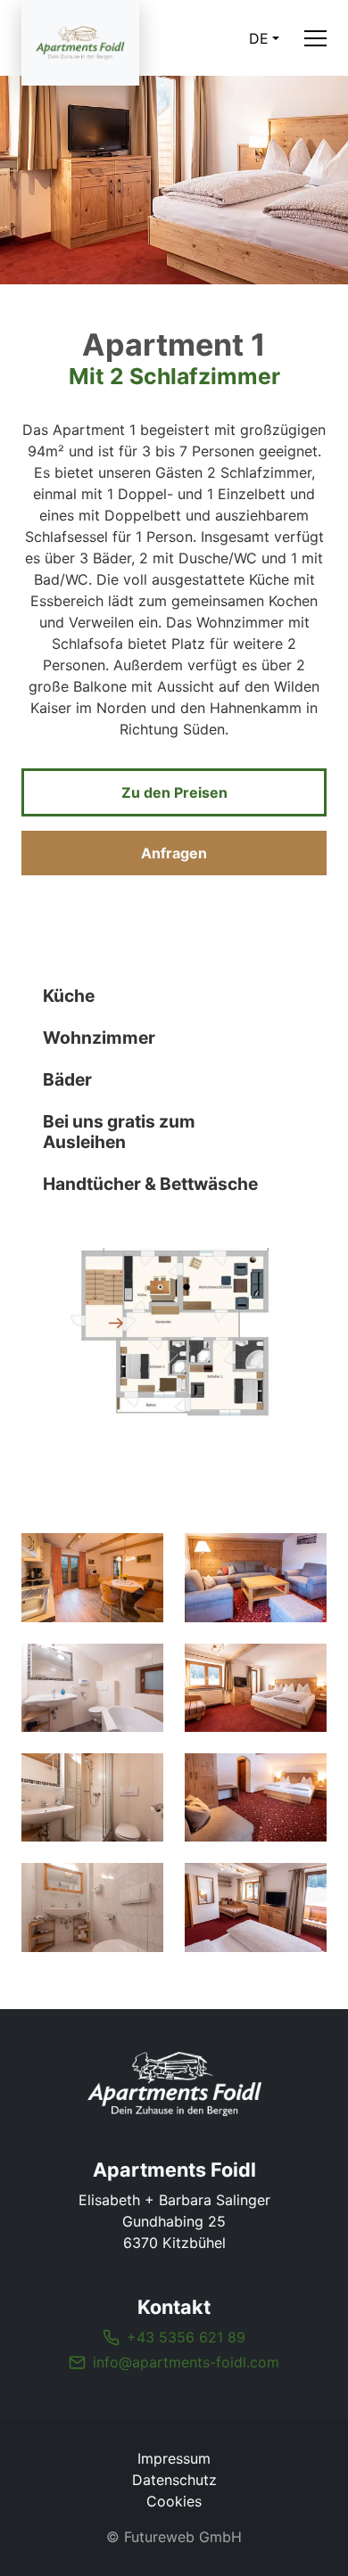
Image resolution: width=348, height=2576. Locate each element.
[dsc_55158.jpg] (92, 1688)
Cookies (174, 2501)
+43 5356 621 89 (186, 2337)
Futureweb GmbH (183, 2537)
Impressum (174, 2458)
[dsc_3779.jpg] (256, 1797)
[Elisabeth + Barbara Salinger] (174, 2084)
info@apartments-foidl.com (186, 2362)
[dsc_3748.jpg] (256, 1577)
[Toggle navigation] (315, 38)
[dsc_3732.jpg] (256, 1688)
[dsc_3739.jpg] (256, 1907)
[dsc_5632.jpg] (92, 1907)
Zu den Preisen (174, 792)
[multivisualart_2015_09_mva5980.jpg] (92, 1577)
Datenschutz (174, 2480)
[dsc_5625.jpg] (92, 1797)
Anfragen (174, 853)
